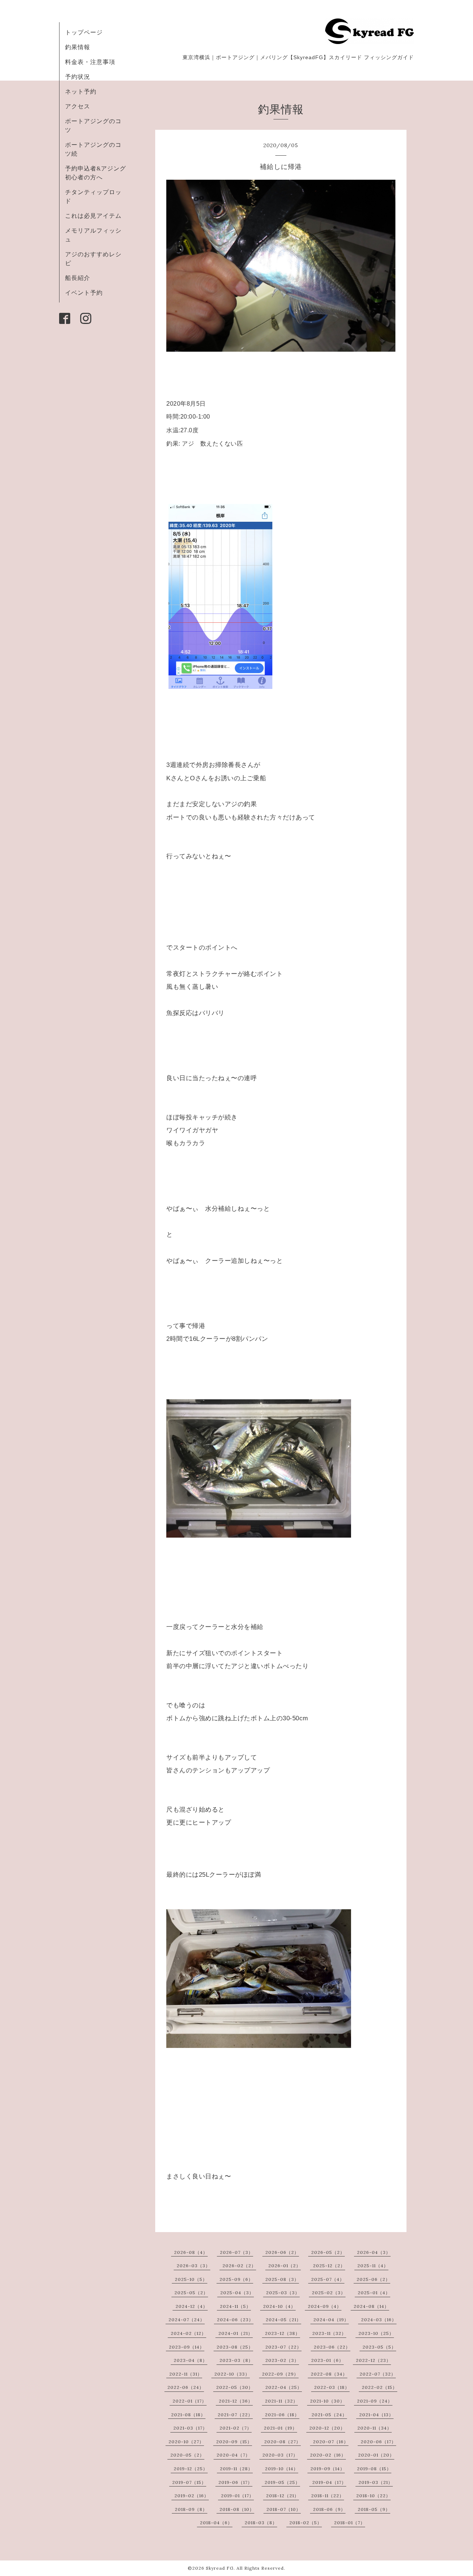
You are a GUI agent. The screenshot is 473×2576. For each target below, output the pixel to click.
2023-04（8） (190, 2360)
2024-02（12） (188, 2333)
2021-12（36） (236, 2401)
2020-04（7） (233, 2455)
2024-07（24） (187, 2320)
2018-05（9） (374, 2509)
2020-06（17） (378, 2442)
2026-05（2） (328, 2252)
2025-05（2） (191, 2293)
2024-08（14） (371, 2306)
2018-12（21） (283, 2496)
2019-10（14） (282, 2469)
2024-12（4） (192, 2306)
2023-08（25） (235, 2347)
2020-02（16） (328, 2455)
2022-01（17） (190, 2401)
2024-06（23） (235, 2320)
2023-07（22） (283, 2347)
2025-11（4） (373, 2266)
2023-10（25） (376, 2333)
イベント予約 (84, 293)
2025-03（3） (283, 2293)
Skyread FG (220, 2568)
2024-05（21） (283, 2320)
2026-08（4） (191, 2252)
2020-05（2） (187, 2455)
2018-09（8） (191, 2509)
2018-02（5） (306, 2523)
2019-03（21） (376, 2482)
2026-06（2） (282, 2252)
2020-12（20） (327, 2428)
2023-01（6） (327, 2360)
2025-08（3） (282, 2279)
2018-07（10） (284, 2509)
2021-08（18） (188, 2415)
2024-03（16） (379, 2320)
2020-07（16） (331, 2442)
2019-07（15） (189, 2482)
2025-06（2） (373, 2279)
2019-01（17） (237, 2496)
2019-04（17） (329, 2482)
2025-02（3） (329, 2293)
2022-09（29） (280, 2374)
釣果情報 (78, 47)
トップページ (84, 32)
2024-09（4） (325, 2306)
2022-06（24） (186, 2387)
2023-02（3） (282, 2360)
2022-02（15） (380, 2387)
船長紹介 (78, 278)
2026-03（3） (193, 2266)
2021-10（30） (327, 2401)
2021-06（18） (282, 2415)
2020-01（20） (376, 2455)
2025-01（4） (374, 2293)
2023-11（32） (329, 2333)
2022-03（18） (332, 2387)
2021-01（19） (280, 2428)
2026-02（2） (239, 2266)
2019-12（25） (191, 2469)
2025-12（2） (329, 2266)
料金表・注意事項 (90, 62)
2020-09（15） (234, 2442)
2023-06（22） (332, 2347)
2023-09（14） (187, 2347)
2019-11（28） (236, 2469)
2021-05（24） (329, 2415)
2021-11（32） (281, 2401)
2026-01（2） (285, 2266)
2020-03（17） (280, 2455)
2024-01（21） (236, 2333)
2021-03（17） (190, 2428)
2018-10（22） (373, 2496)
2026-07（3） (236, 2252)
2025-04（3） (237, 2293)
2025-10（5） (191, 2279)
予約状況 (78, 77)
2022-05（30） (235, 2387)
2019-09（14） (328, 2469)
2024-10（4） (279, 2306)
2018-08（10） (237, 2509)
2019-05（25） (282, 2482)
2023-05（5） (379, 2347)
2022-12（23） (373, 2360)
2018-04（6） (216, 2523)
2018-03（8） (261, 2523)
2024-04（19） (331, 2320)
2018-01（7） (350, 2523)
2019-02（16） (192, 2496)
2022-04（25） (284, 2387)
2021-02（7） (236, 2428)
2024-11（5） (235, 2306)
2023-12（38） (283, 2333)
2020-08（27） (283, 2442)
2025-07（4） (328, 2279)
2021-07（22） (235, 2415)
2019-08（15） (374, 2469)
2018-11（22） (328, 2496)
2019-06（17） (235, 2482)
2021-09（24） (375, 2401)
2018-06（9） (329, 2509)
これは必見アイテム (93, 216)
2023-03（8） (236, 2360)
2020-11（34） (375, 2428)
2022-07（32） (378, 2374)
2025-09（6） (236, 2279)
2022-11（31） (186, 2374)
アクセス (78, 106)
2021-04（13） (376, 2415)
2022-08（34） (329, 2374)
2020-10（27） (186, 2442)
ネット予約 (81, 91)
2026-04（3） (374, 2252)
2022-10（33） (232, 2374)
